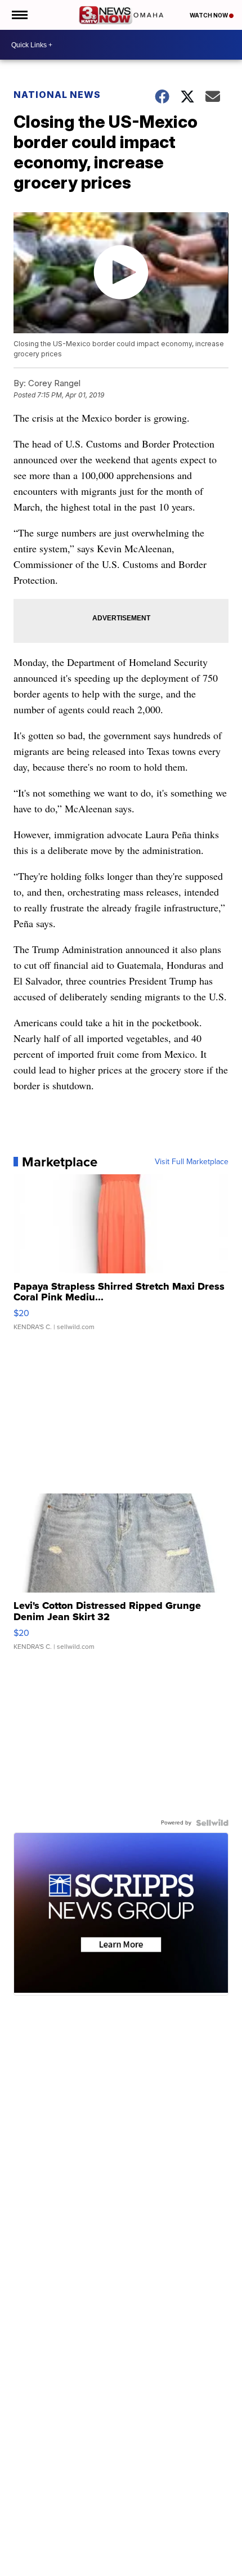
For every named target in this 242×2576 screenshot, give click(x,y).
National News (57, 95)
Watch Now (209, 15)
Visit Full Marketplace (192, 1162)
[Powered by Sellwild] (212, 1823)
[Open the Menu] (19, 15)
